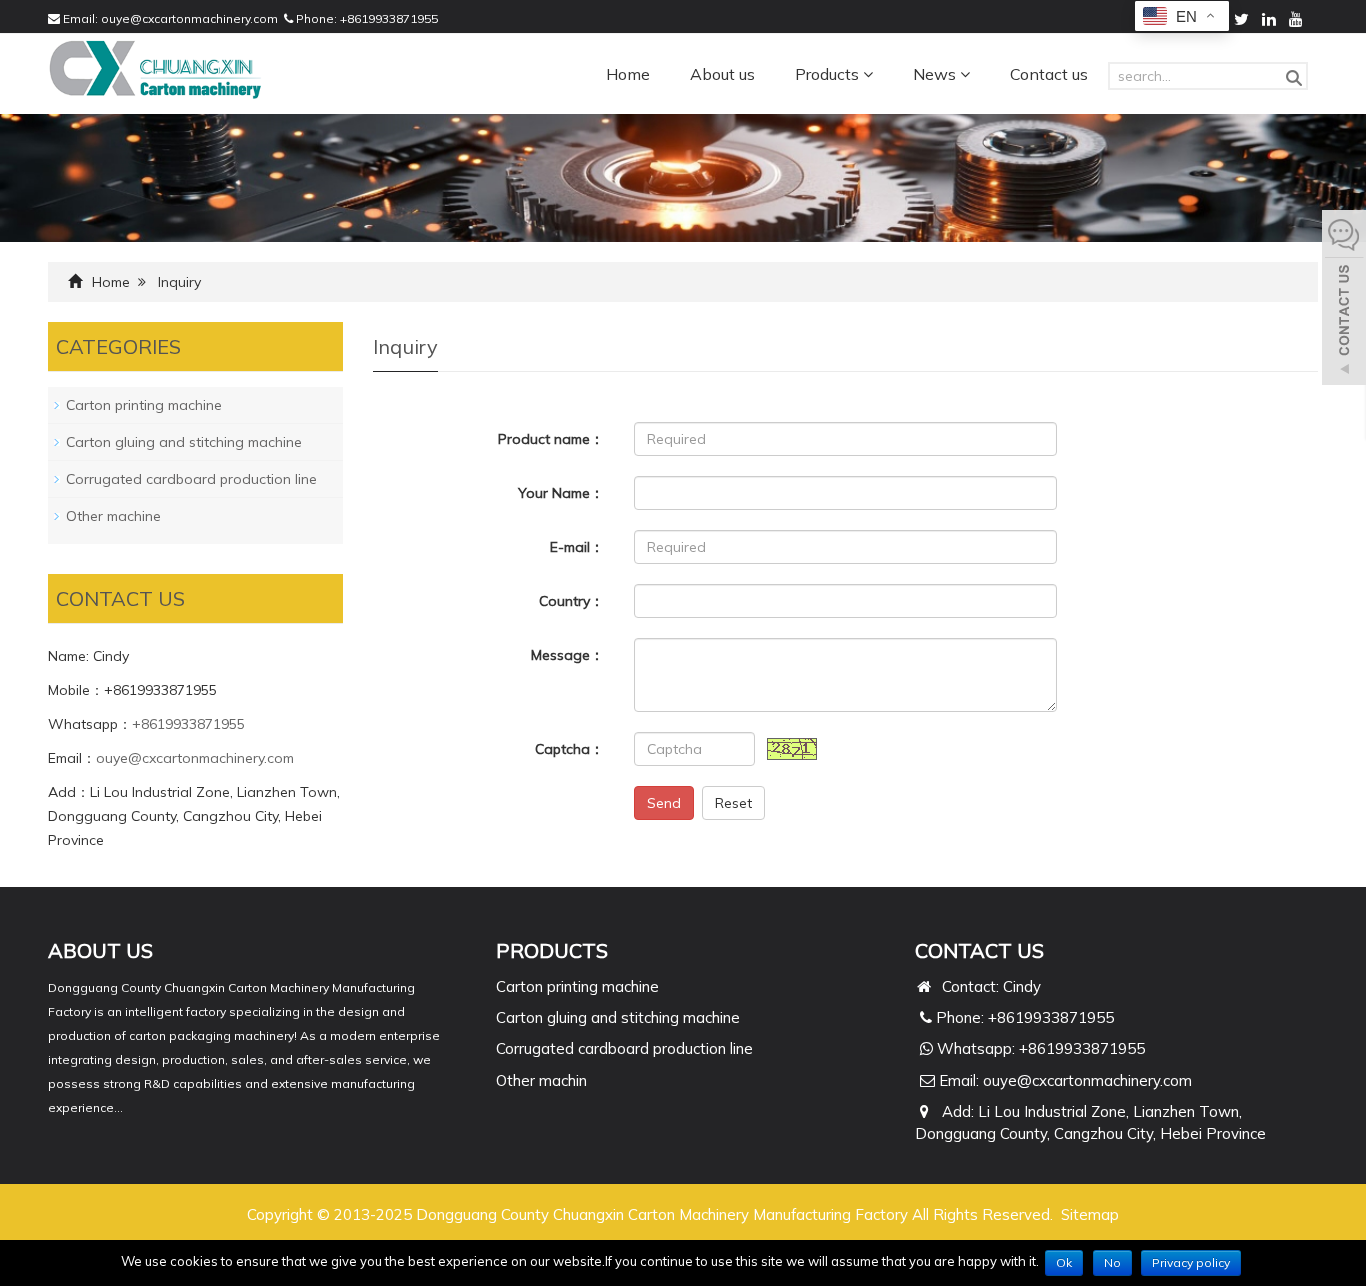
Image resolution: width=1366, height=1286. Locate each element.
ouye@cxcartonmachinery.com (189, 18)
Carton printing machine (144, 405)
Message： (567, 655)
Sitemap (1090, 1214)
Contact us (1049, 74)
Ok (1064, 1262)
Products (829, 74)
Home (628, 74)
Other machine (113, 516)
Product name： (551, 439)
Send (664, 803)
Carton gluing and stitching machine (184, 442)
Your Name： (561, 493)
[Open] (1344, 300)
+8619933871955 (389, 18)
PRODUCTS (552, 950)
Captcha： (569, 749)
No (1112, 1262)
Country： (571, 601)
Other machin (541, 1080)
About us (722, 74)
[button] (868, 74)
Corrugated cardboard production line (191, 479)
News (936, 74)
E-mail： (577, 547)
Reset (733, 803)
